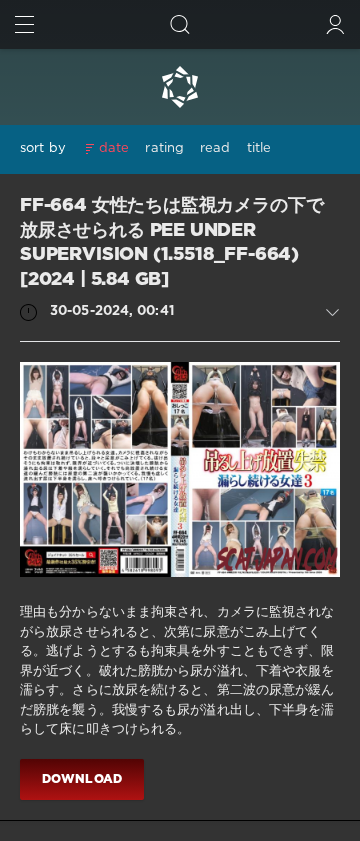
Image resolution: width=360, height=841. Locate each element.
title (259, 148)
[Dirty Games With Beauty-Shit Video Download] (180, 87)
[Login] (335, 24)
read (215, 148)
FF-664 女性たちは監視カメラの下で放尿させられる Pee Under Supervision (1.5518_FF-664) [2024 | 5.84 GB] (171, 243)
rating (164, 148)
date (114, 148)
